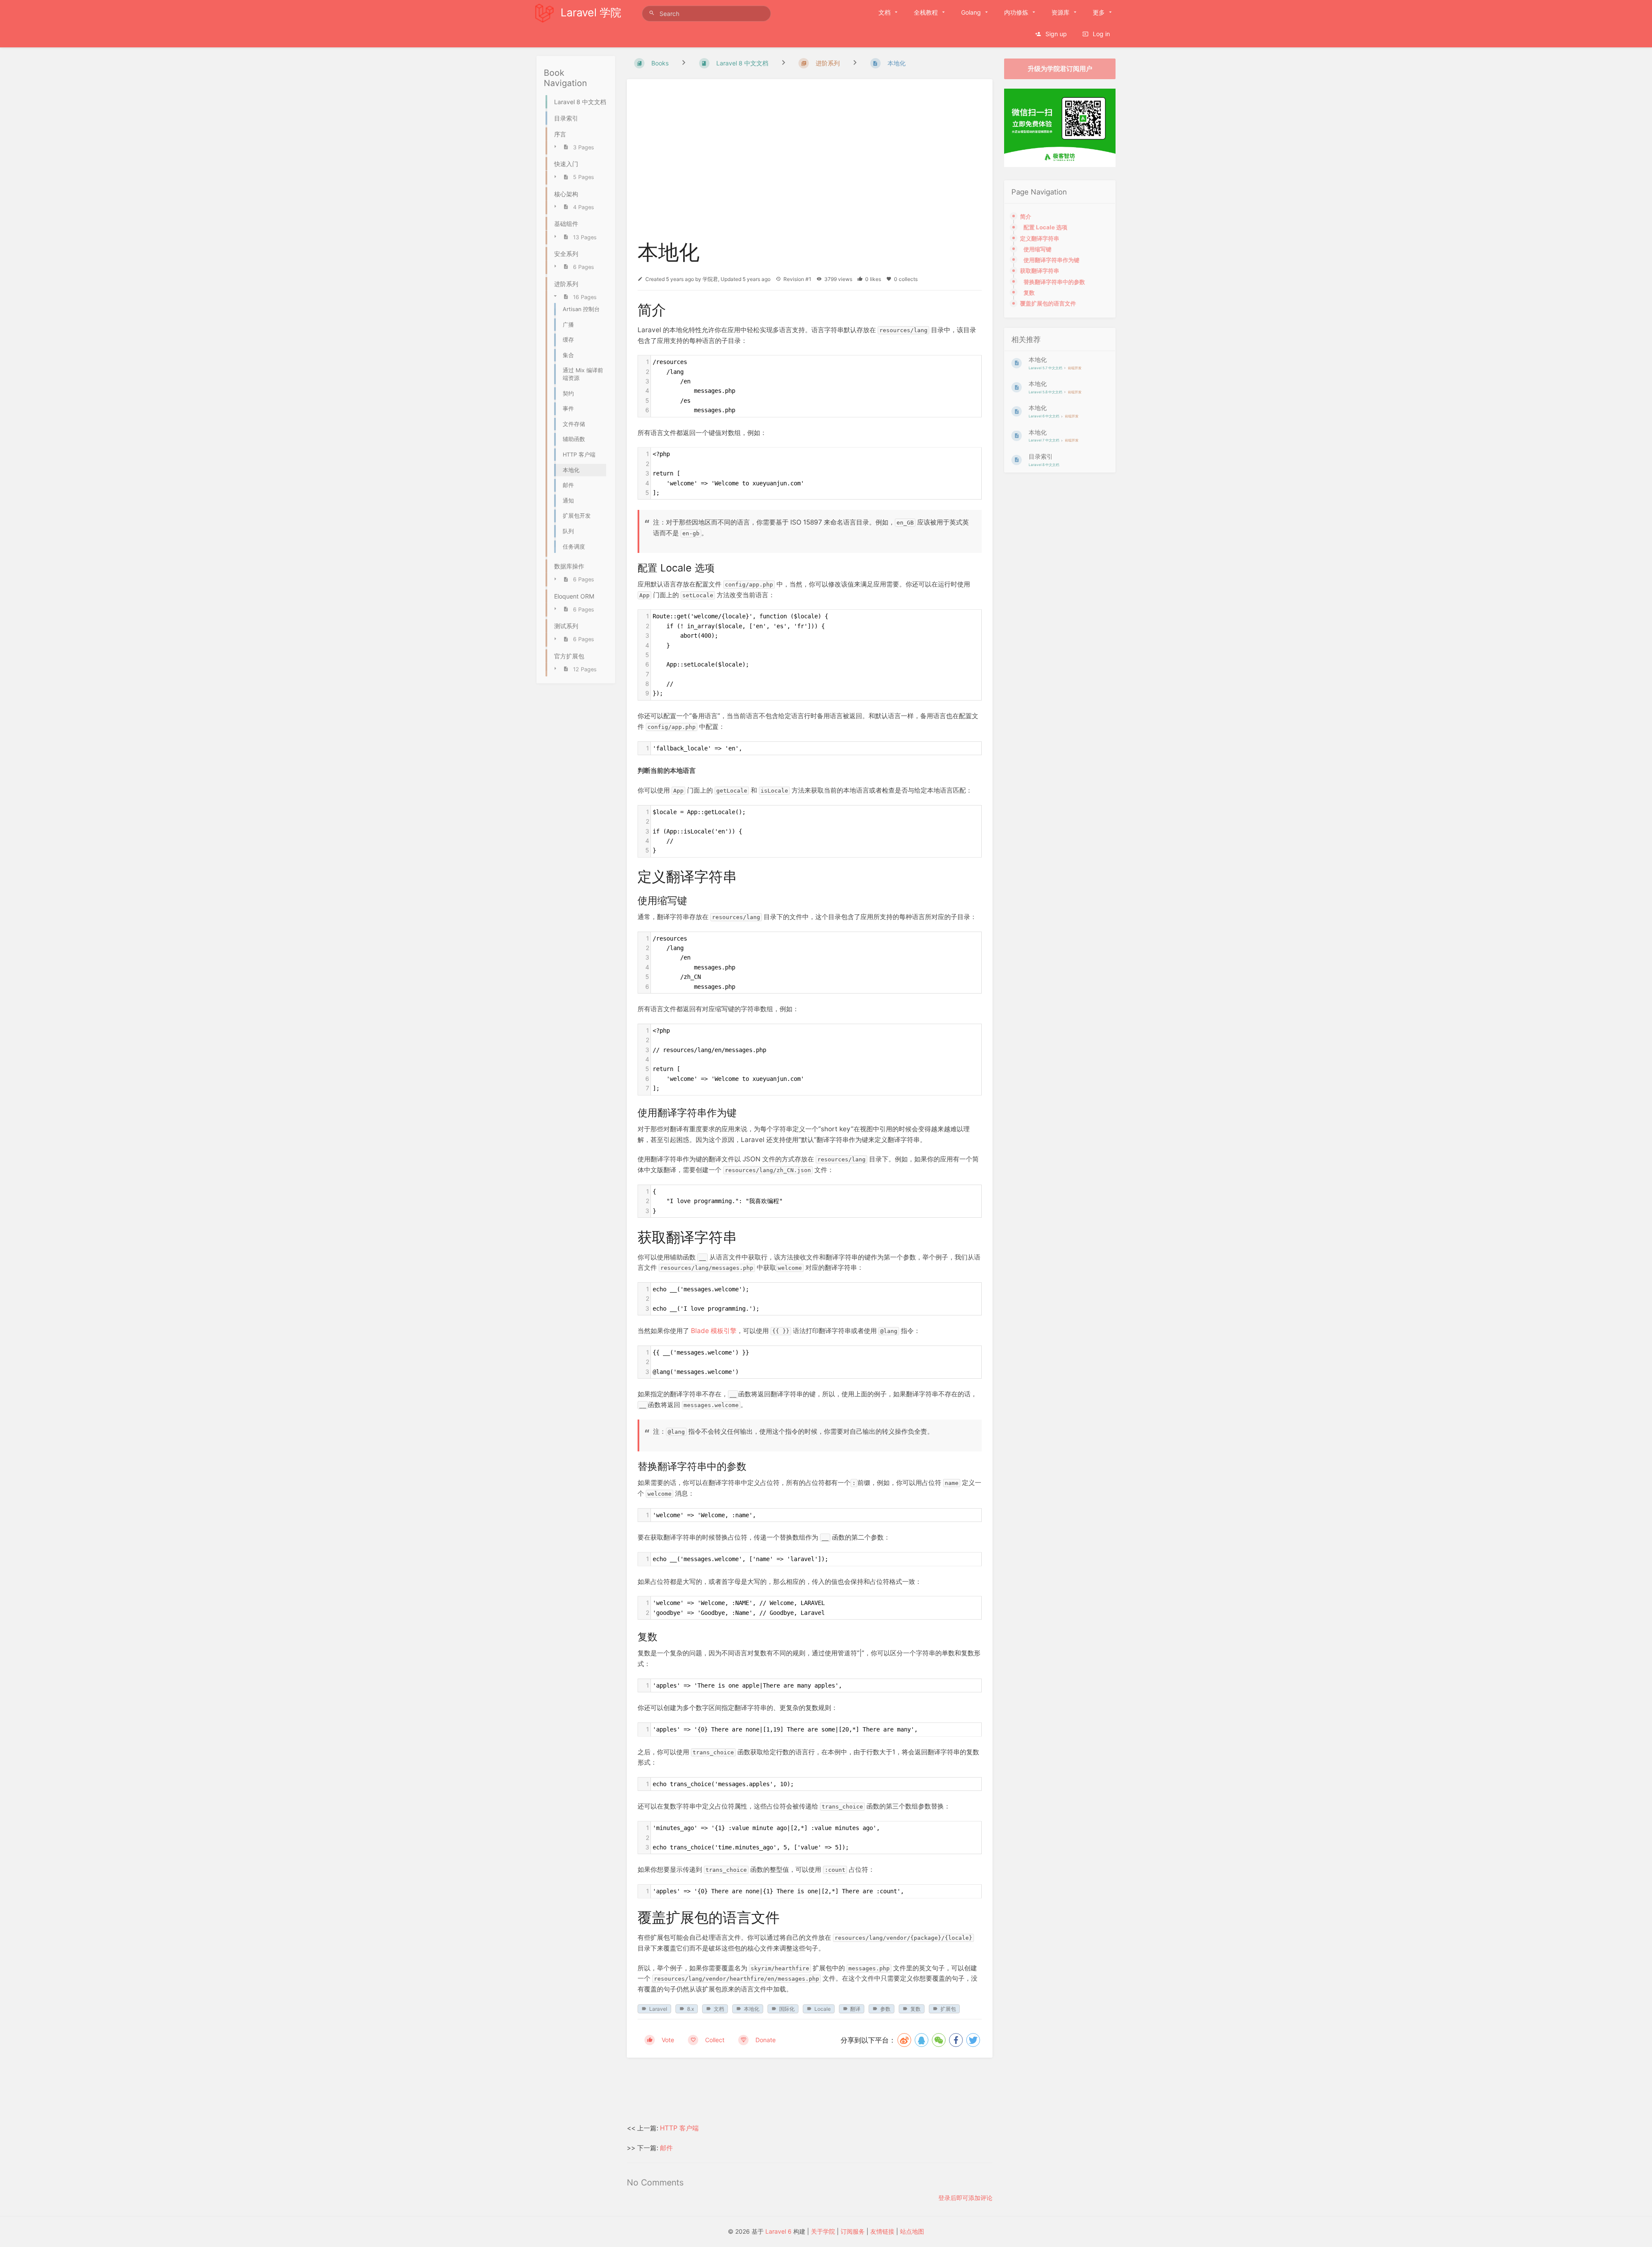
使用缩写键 (1037, 249)
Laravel (658, 2009)
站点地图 (912, 2231)
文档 (719, 2009)
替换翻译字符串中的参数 (1054, 282)
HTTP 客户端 (679, 2128)
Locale (823, 2009)
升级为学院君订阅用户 (1060, 69)
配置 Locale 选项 (1045, 227)
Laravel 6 (778, 2231)
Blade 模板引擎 (714, 1331)
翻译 (855, 2009)
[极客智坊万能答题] (1060, 165)
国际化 (787, 2009)
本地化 (752, 2009)
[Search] (653, 13)
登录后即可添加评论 (965, 2198)
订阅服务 (853, 2231)
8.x (690, 2009)
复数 (915, 2009)
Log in (1100, 34)
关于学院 (823, 2231)
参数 (885, 2009)
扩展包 (948, 2009)
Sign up (1055, 34)
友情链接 (882, 2231)
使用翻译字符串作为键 (1051, 260)
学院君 (710, 279)
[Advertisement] (810, 2091)
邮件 (666, 2148)
